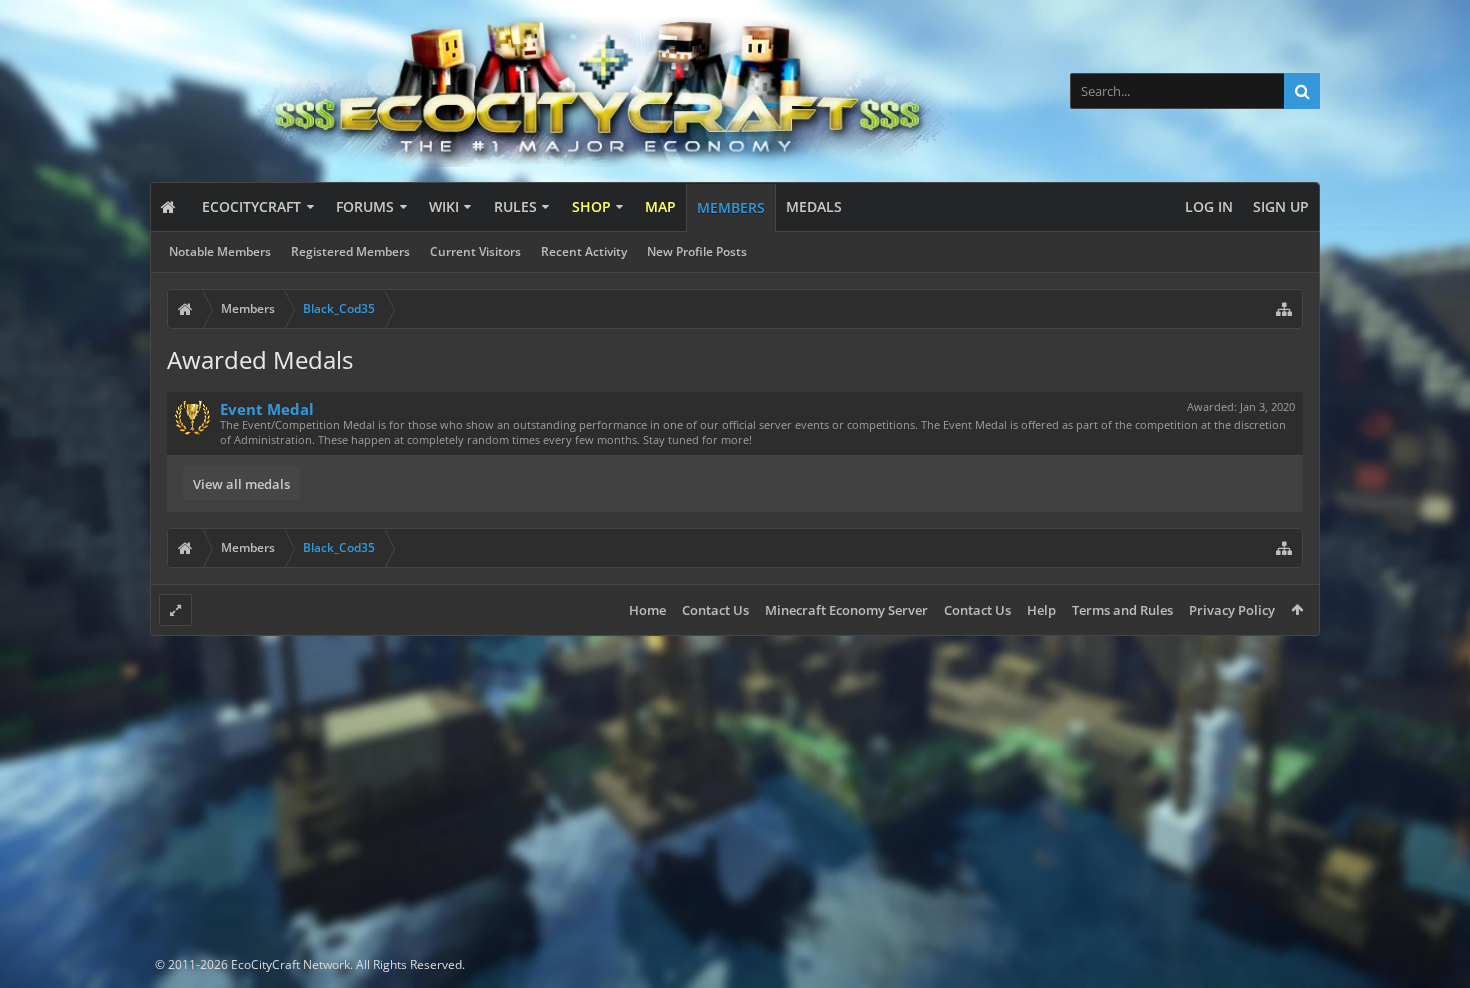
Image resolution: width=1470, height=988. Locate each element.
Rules (515, 206)
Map (660, 206)
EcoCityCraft (251, 206)
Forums (365, 206)
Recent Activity (584, 251)
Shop (591, 206)
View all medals (241, 484)
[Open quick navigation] (1284, 309)
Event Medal (267, 409)
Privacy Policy (1232, 610)
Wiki (444, 206)
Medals (814, 206)
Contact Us (715, 610)
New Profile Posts (697, 251)
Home (647, 610)
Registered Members (350, 251)
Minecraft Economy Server (846, 610)
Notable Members (220, 251)
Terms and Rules (1122, 610)
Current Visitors (475, 251)
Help (1041, 610)
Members (731, 207)
